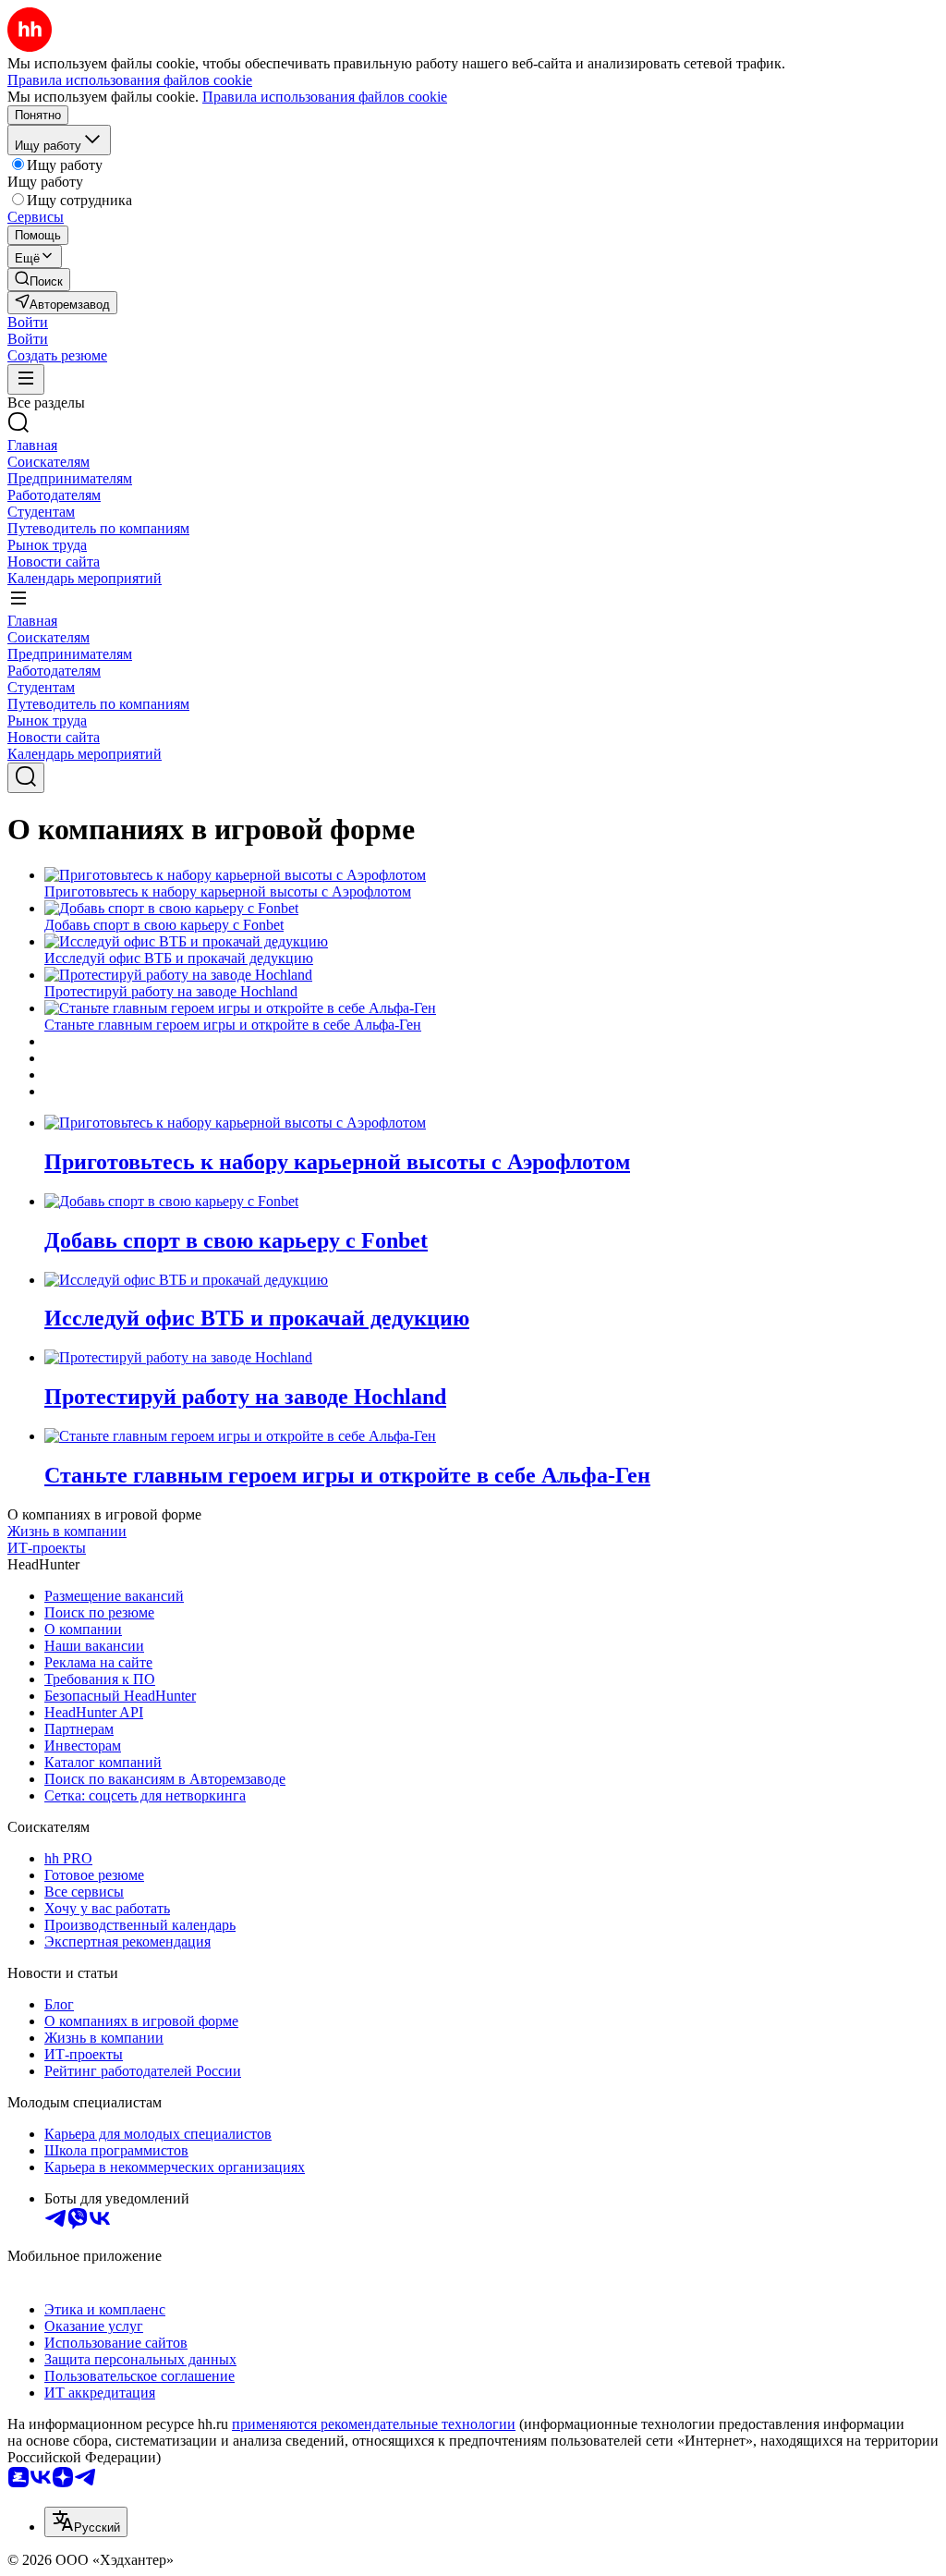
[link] (39, 280)
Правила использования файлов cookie (325, 97)
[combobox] (86, 2522)
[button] (28, 322)
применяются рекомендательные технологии (374, 2424)
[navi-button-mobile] (26, 379)
